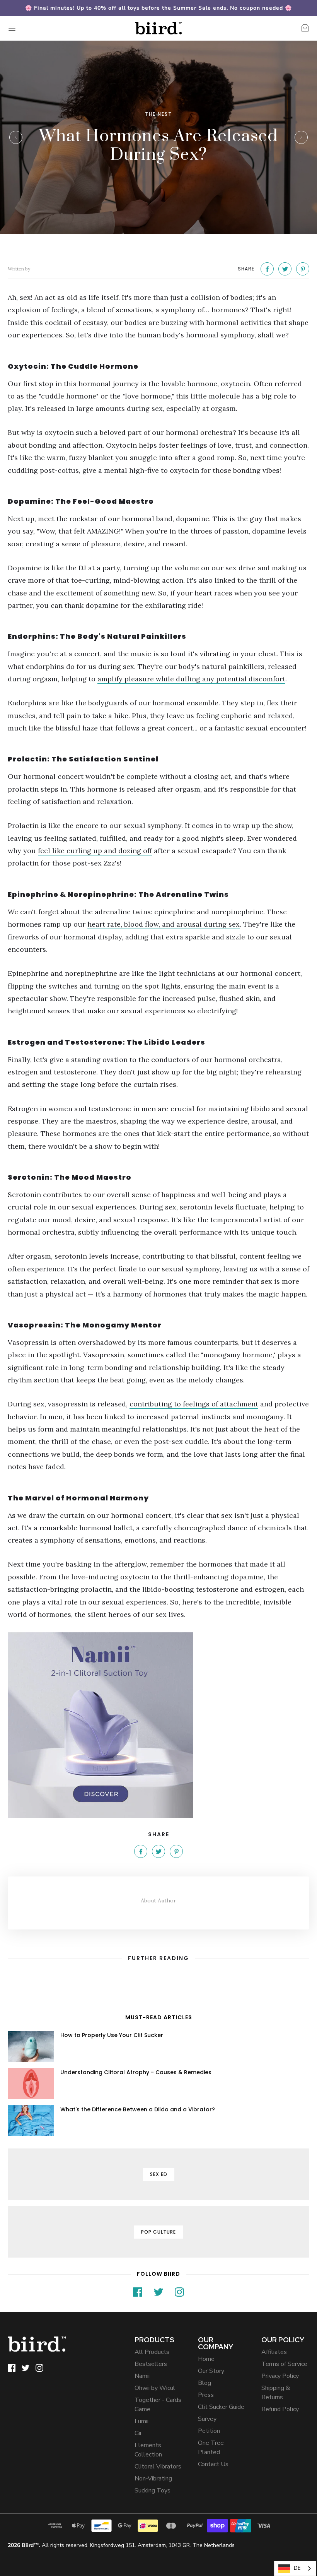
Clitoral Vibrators (158, 2467)
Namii (142, 2376)
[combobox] (295, 2568)
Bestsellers (151, 2364)
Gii (138, 2433)
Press (206, 2395)
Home (206, 2359)
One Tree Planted (211, 2448)
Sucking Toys (153, 2490)
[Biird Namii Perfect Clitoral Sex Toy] (158, 1725)
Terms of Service (284, 2364)
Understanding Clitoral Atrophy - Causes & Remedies (136, 2072)
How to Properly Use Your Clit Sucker (112, 2035)
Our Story (211, 2371)
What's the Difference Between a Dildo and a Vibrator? (138, 2109)
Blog (205, 2383)
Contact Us (213, 2464)
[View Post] (31, 2046)
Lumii (141, 2421)
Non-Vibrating (153, 2479)
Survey (207, 2419)
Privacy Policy (280, 2376)
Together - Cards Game (158, 2405)
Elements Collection (148, 2450)
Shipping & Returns (276, 2393)
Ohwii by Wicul (155, 2388)
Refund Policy (280, 2409)
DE (297, 2568)
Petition (209, 2431)
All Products (152, 2352)
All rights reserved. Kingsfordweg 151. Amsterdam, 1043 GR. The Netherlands (121, 2545)
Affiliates (274, 2352)
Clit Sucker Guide (221, 2407)
